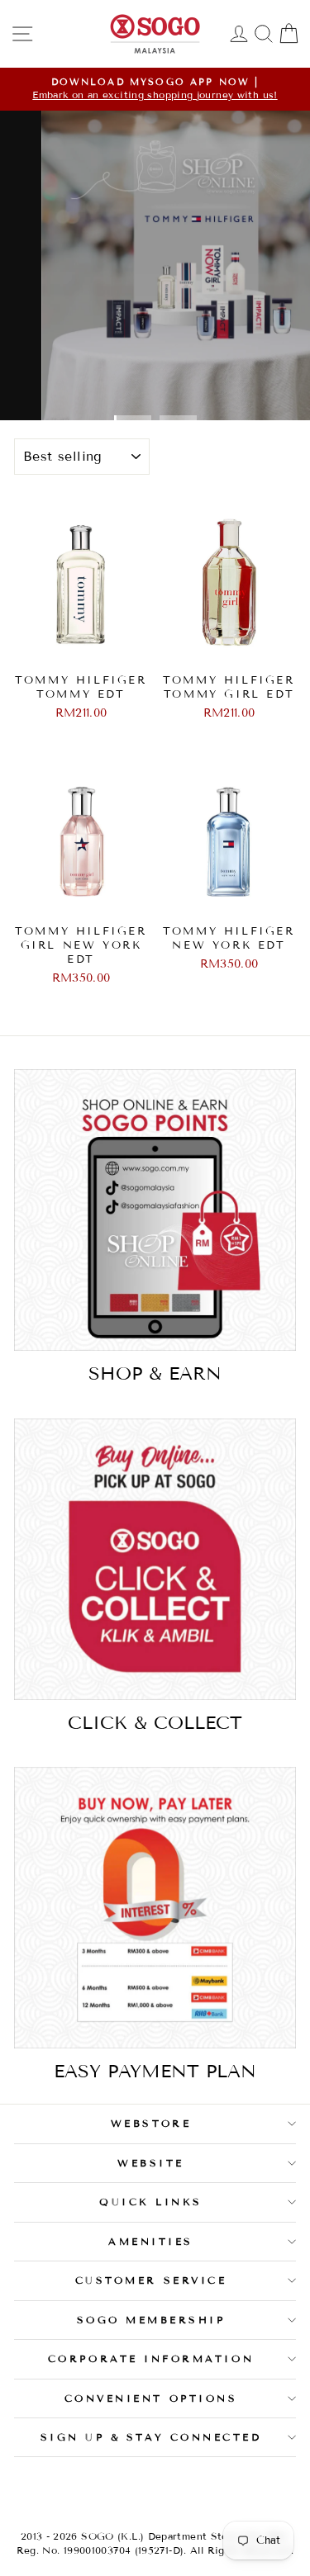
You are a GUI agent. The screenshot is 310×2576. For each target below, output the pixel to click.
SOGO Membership (151, 2320)
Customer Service (151, 2280)
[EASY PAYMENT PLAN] (155, 1908)
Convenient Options (151, 2398)
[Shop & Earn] (155, 1210)
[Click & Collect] (155, 1559)
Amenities (151, 2241)
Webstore (151, 2123)
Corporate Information (151, 2358)
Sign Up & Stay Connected (151, 2437)
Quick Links (151, 2202)
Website (151, 2163)
